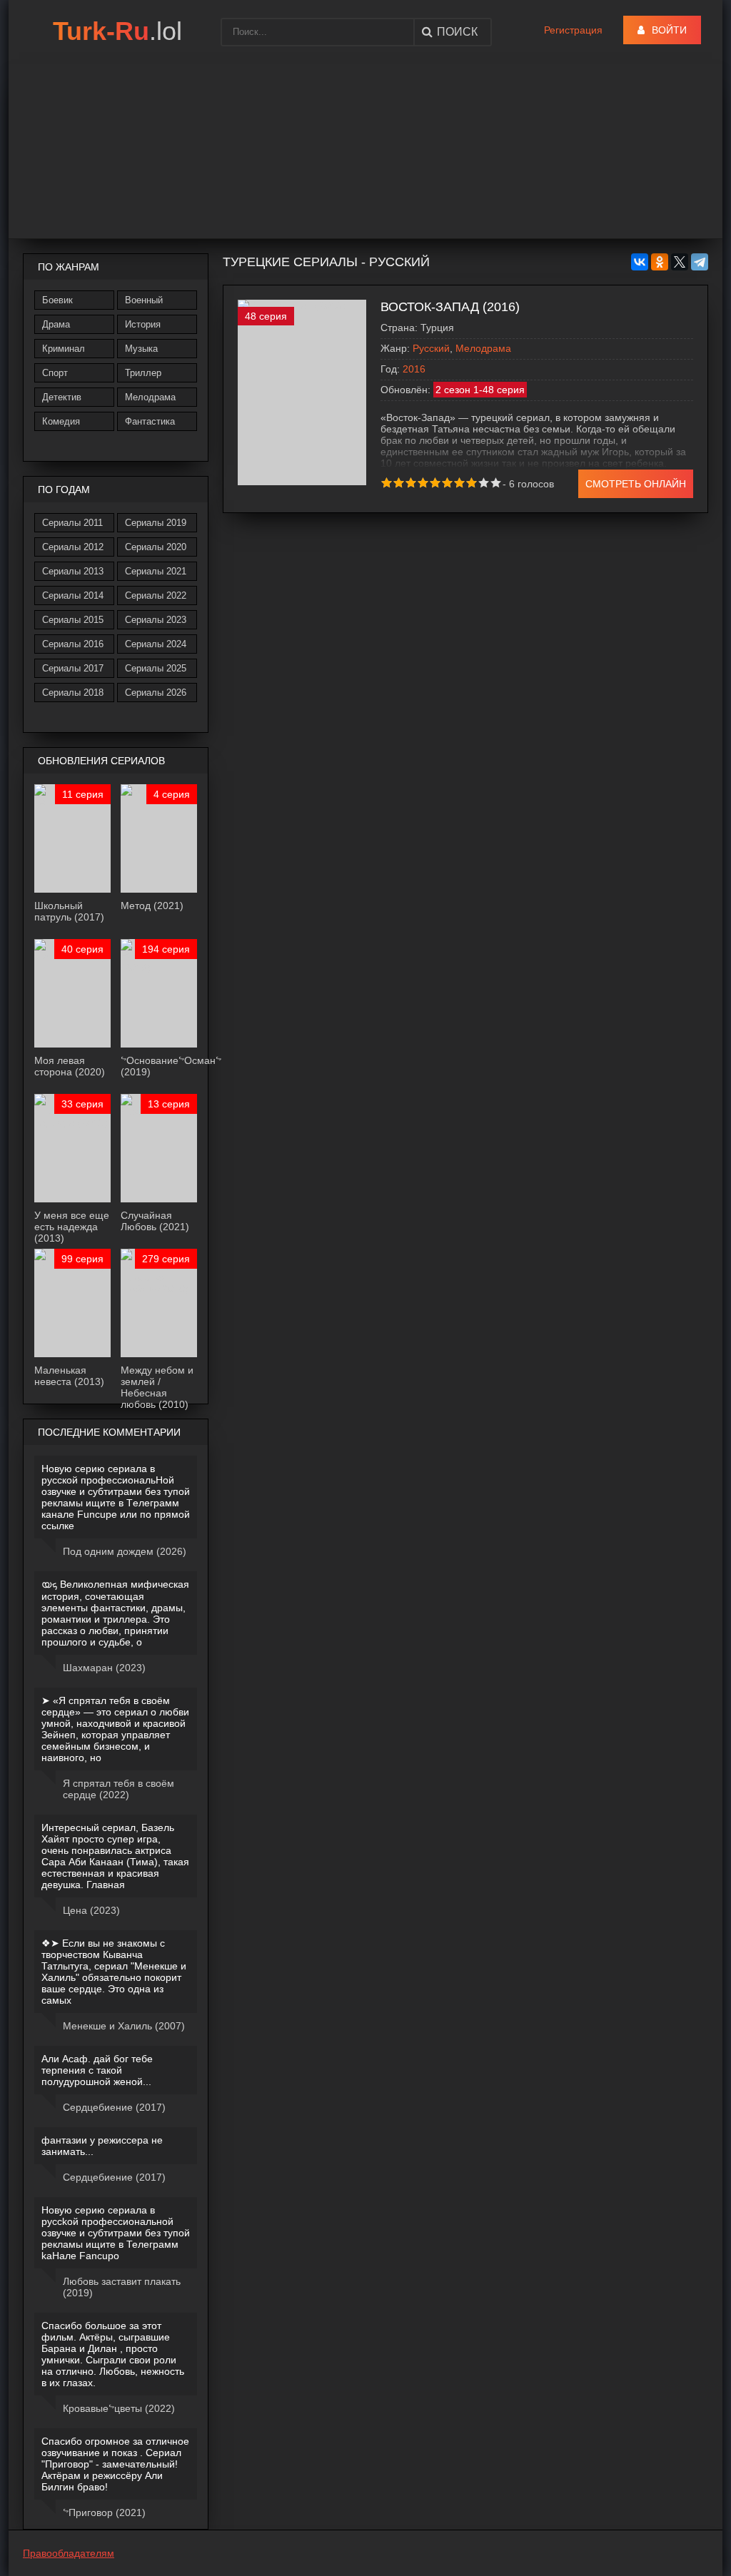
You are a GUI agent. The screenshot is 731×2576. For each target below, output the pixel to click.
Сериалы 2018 (73, 693)
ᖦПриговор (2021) (104, 2512)
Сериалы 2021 (156, 571)
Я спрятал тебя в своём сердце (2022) (119, 1789)
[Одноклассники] (660, 262)
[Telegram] (700, 262)
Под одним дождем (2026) (125, 1551)
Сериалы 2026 (156, 693)
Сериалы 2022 (156, 595)
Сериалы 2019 (156, 523)
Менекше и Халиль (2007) (124, 2026)
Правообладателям (69, 2553)
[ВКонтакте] (640, 262)
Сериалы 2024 (156, 644)
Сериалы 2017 (73, 668)
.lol (117, 31)
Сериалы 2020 (156, 547)
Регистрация (573, 30)
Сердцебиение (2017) (114, 2107)
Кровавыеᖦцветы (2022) (119, 2408)
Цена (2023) (91, 1910)
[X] (680, 262)
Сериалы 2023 (156, 620)
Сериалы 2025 (156, 668)
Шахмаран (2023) (104, 1668)
